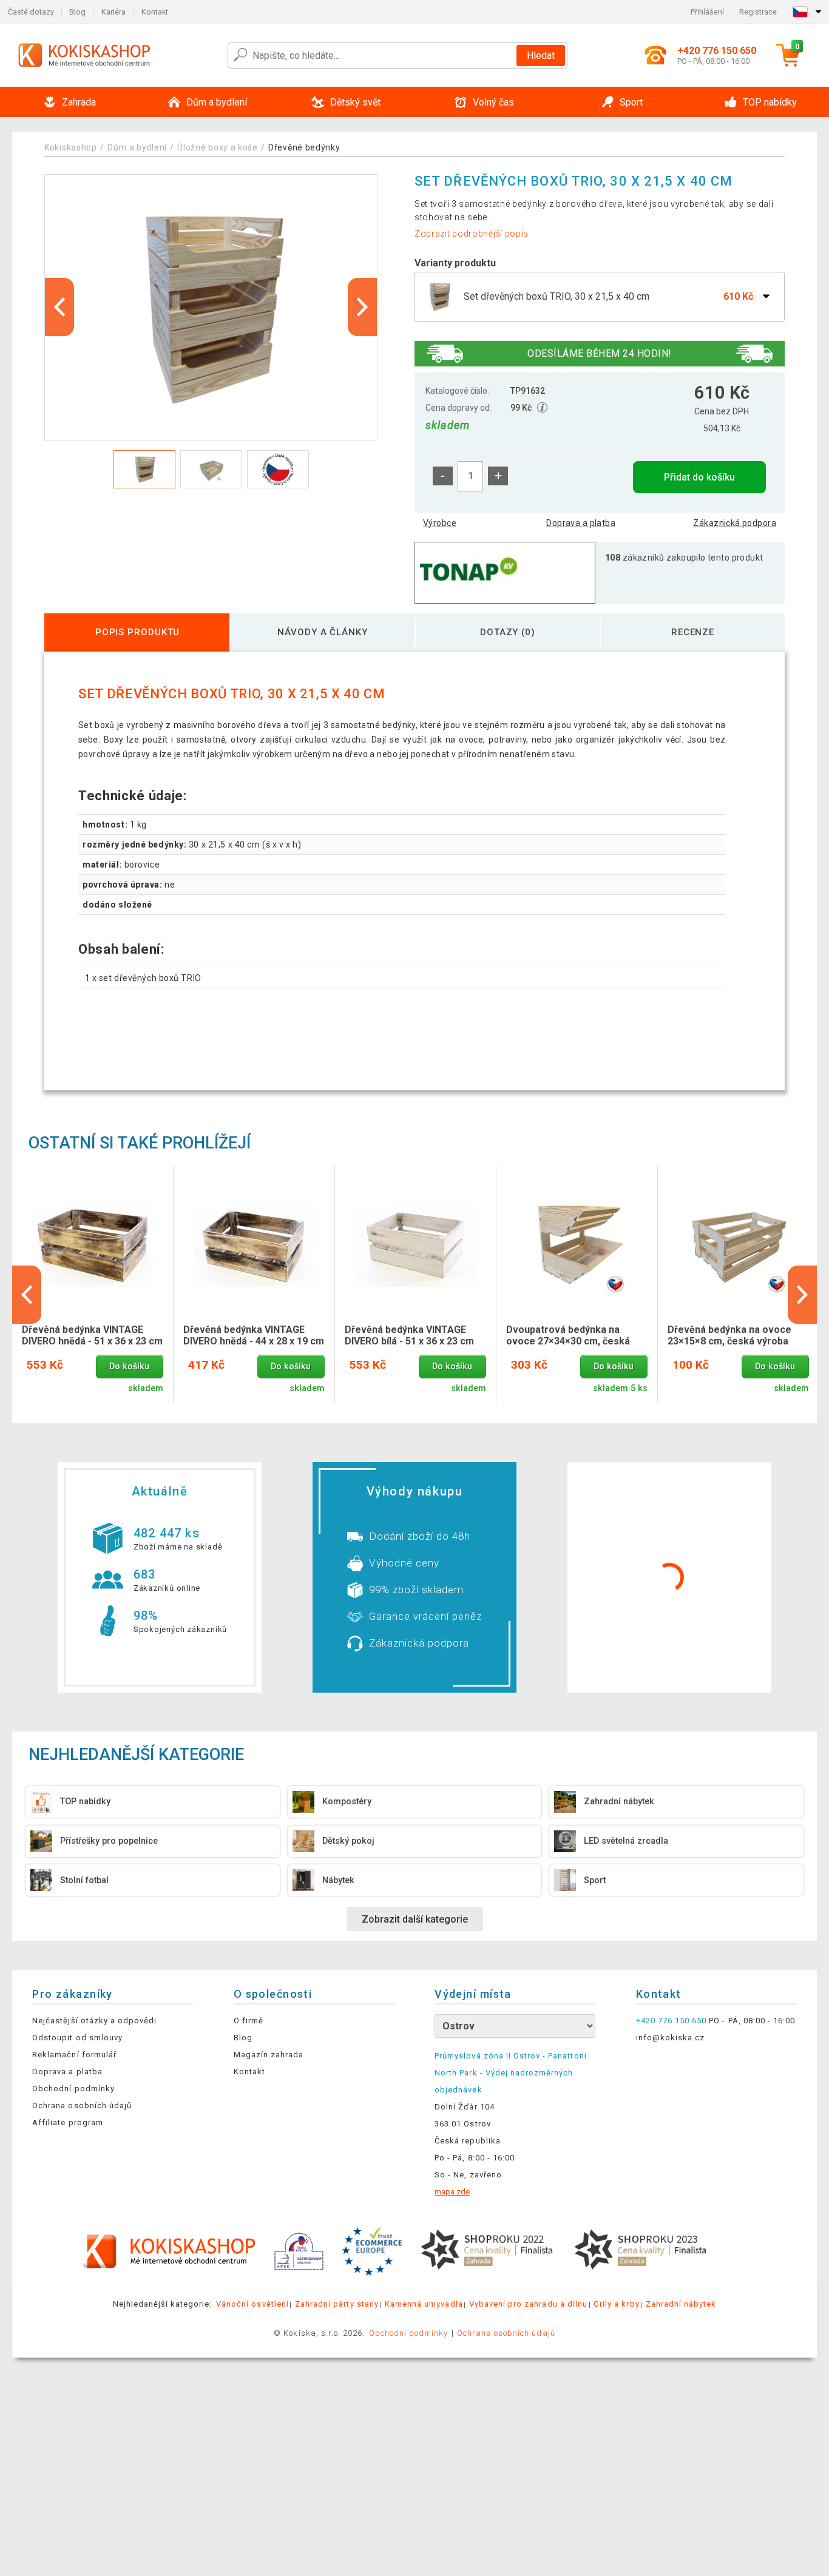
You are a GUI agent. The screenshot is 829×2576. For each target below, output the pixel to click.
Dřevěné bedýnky (304, 147)
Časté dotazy (31, 12)
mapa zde (452, 2192)
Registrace (758, 12)
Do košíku (129, 1367)
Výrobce (440, 523)
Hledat (541, 56)
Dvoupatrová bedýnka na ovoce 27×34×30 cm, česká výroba (568, 1336)
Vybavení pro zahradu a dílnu (528, 2304)
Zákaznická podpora (735, 523)
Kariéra (113, 12)
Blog (77, 12)
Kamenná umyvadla (424, 2304)
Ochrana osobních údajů (82, 2106)
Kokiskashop (71, 147)
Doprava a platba (581, 523)
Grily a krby (616, 2304)
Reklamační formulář (74, 2055)
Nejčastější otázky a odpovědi (94, 2021)
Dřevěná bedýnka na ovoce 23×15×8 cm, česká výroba (729, 1335)
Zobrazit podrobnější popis (472, 234)
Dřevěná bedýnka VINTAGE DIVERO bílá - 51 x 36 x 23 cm (409, 1335)
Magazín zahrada (269, 2055)
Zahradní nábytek (681, 2304)
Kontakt (155, 12)
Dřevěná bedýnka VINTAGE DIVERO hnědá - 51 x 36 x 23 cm (92, 1335)
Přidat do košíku (699, 477)
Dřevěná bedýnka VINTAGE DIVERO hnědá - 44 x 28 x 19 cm (254, 1335)
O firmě (249, 2021)
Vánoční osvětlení (252, 2304)
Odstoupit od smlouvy (77, 2038)
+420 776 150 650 (672, 2021)
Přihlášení (707, 12)
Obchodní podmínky (73, 2089)
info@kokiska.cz (671, 2038)
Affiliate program (68, 2123)
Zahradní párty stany (337, 2304)
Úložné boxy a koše (218, 147)
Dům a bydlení (137, 147)
